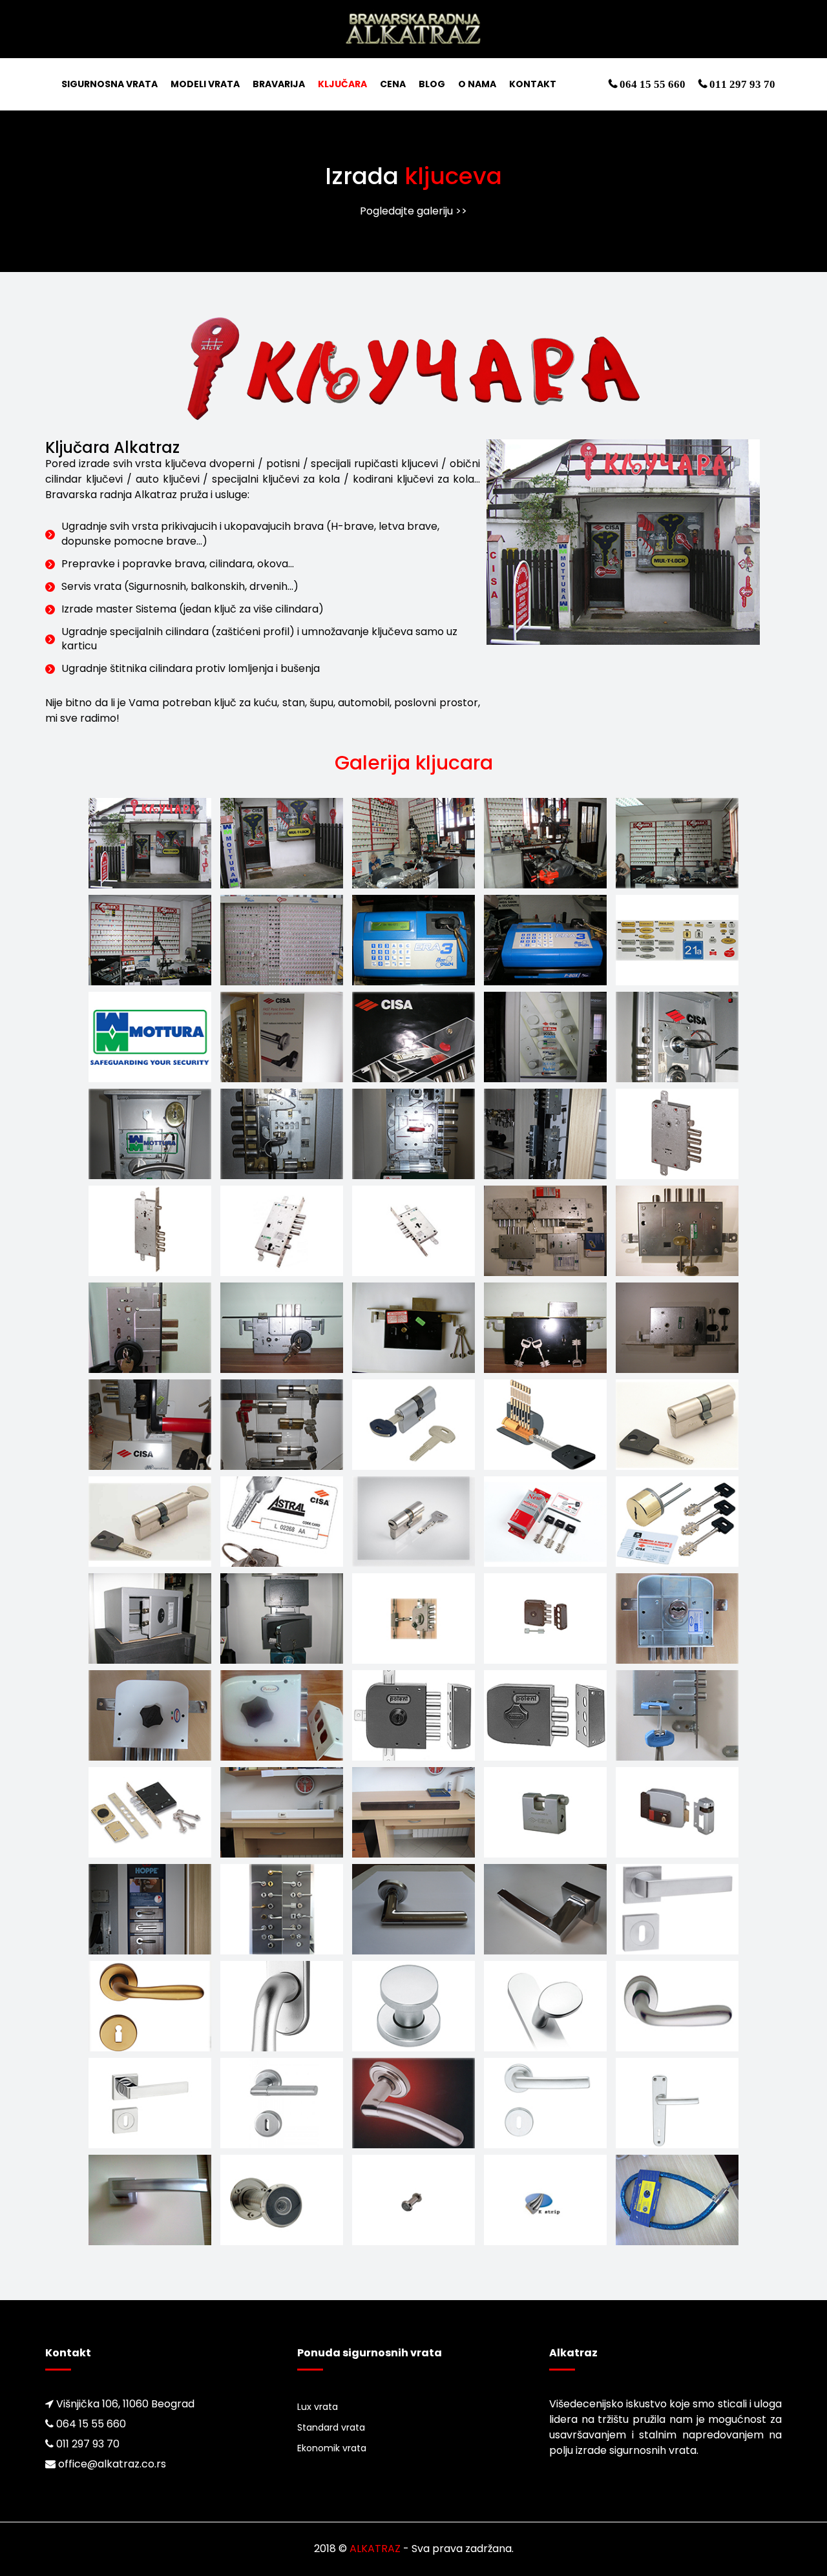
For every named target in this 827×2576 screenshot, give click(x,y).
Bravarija (279, 84)
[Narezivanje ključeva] (150, 842)
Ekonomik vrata (332, 2448)
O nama (477, 84)
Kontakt (533, 84)
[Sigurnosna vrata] (414, 28)
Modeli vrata (205, 84)
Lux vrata (318, 2407)
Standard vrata (331, 2427)
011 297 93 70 (741, 84)
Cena (393, 84)
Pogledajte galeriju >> (413, 211)
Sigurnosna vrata (110, 84)
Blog (432, 84)
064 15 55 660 (651, 84)
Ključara (342, 84)
